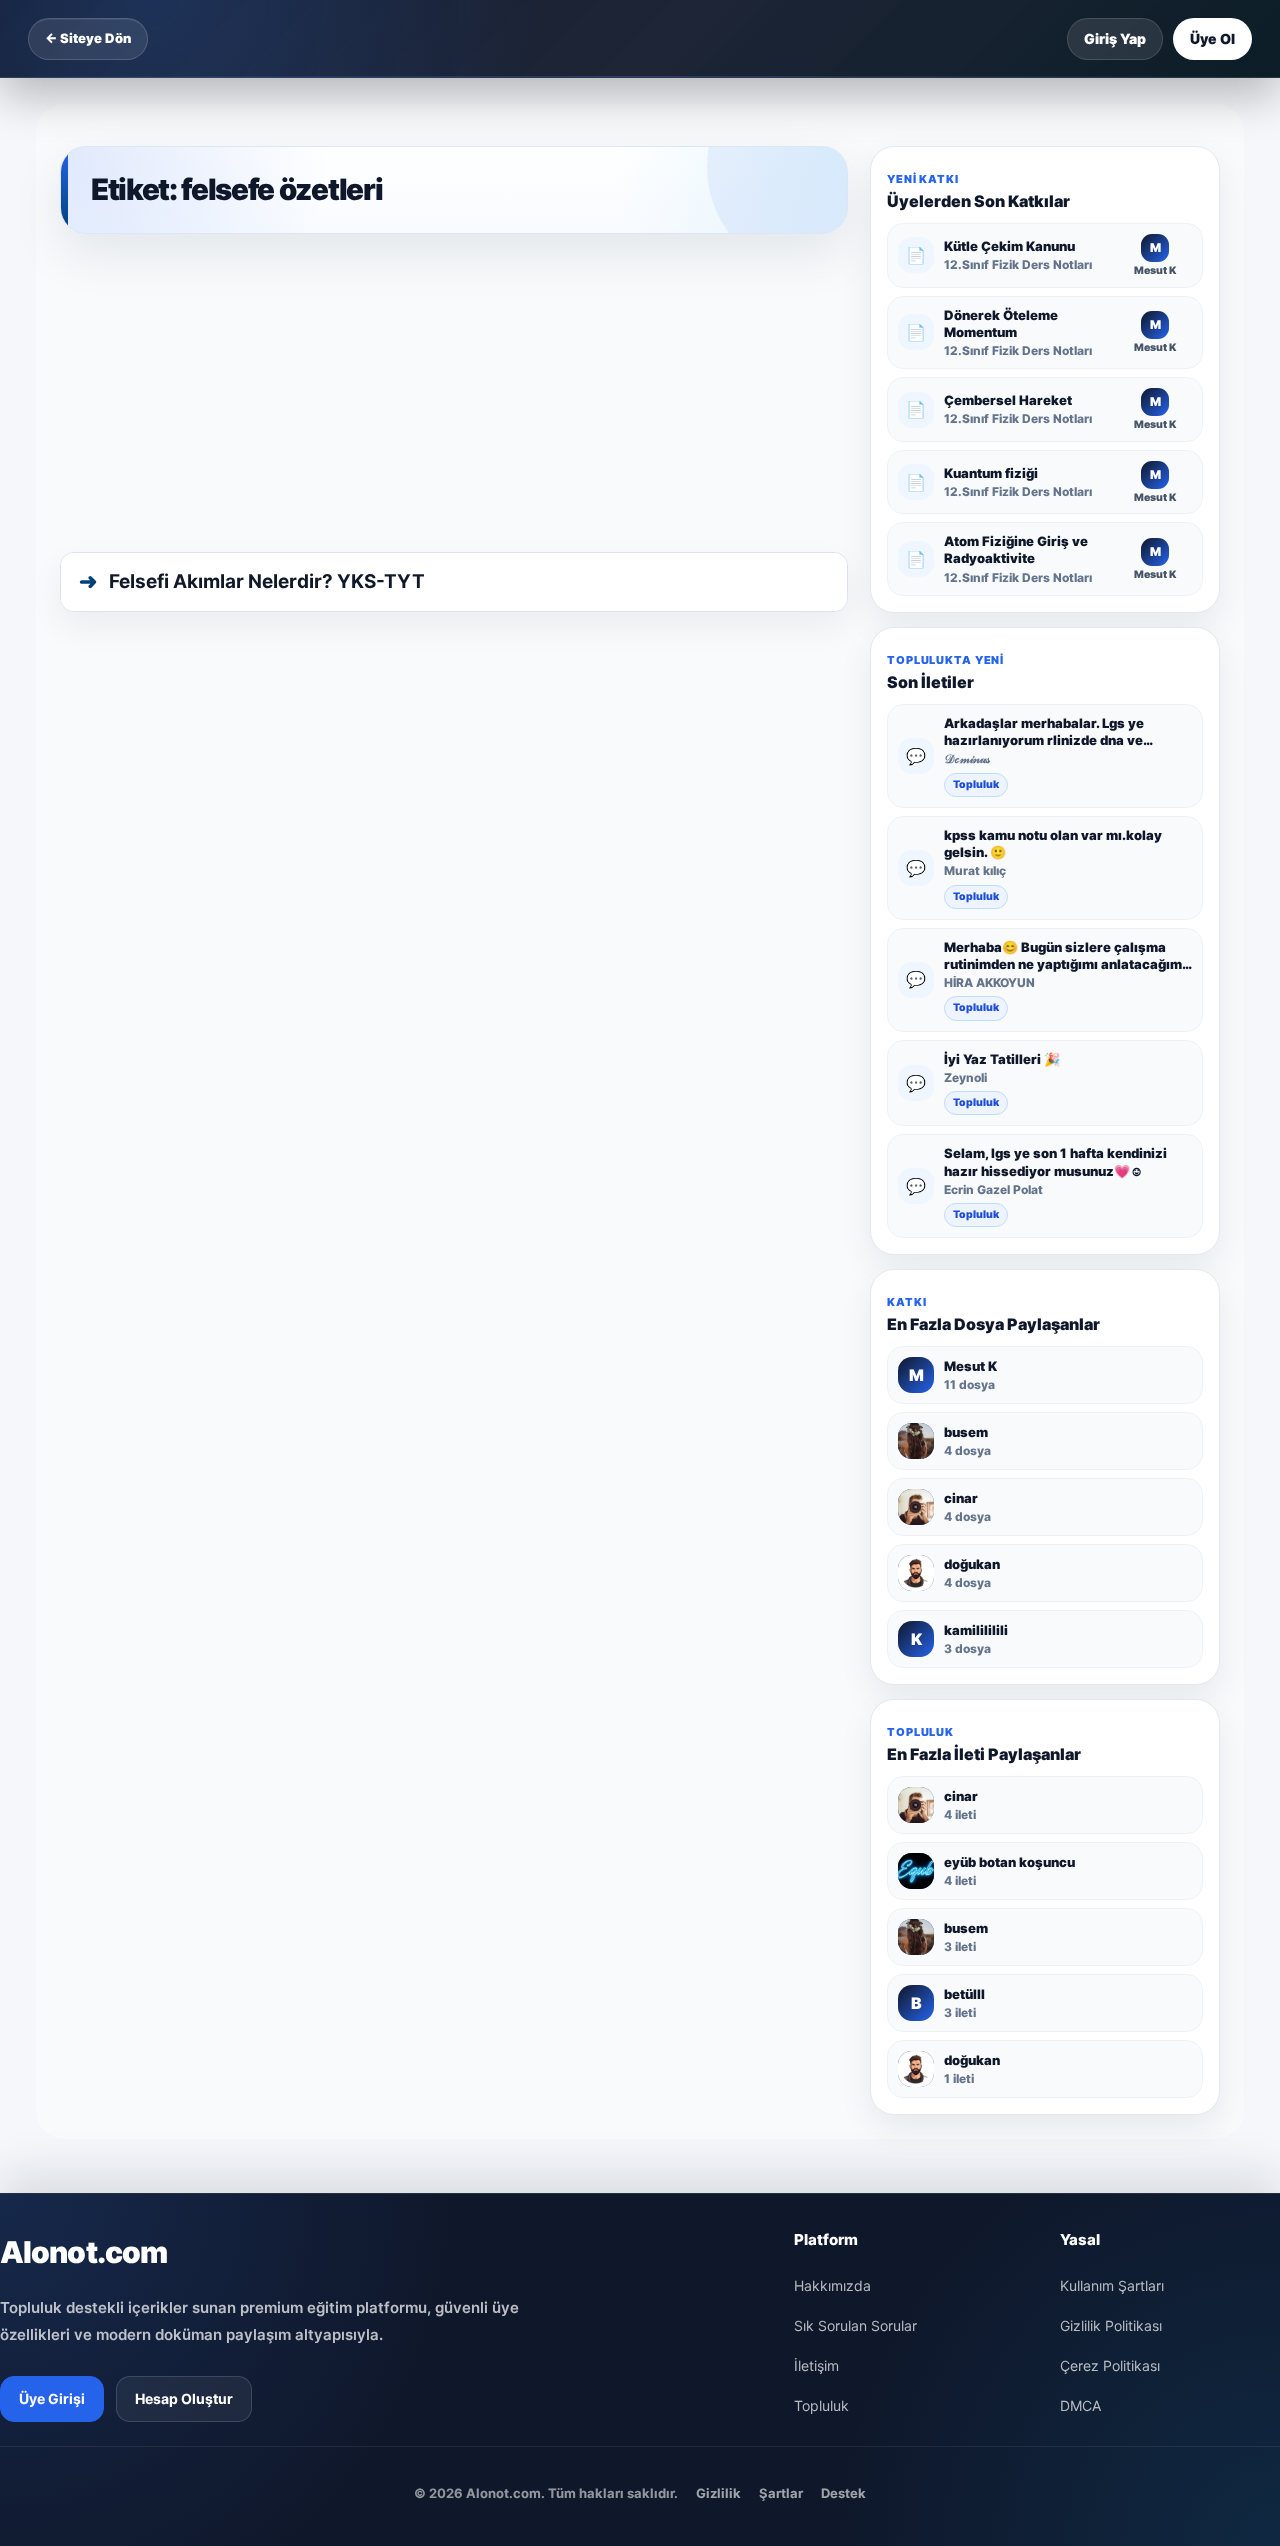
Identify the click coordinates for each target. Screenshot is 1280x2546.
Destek (843, 2493)
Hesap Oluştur (184, 2398)
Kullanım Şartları (1112, 2285)
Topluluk (976, 784)
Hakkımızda (832, 2285)
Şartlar (781, 2493)
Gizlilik (718, 2493)
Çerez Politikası (1110, 2365)
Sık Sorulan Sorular (855, 2325)
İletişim (816, 2365)
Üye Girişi (52, 2398)
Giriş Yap (1115, 38)
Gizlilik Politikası (1111, 2325)
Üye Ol (1212, 38)
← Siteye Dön (88, 38)
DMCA (1080, 2405)
